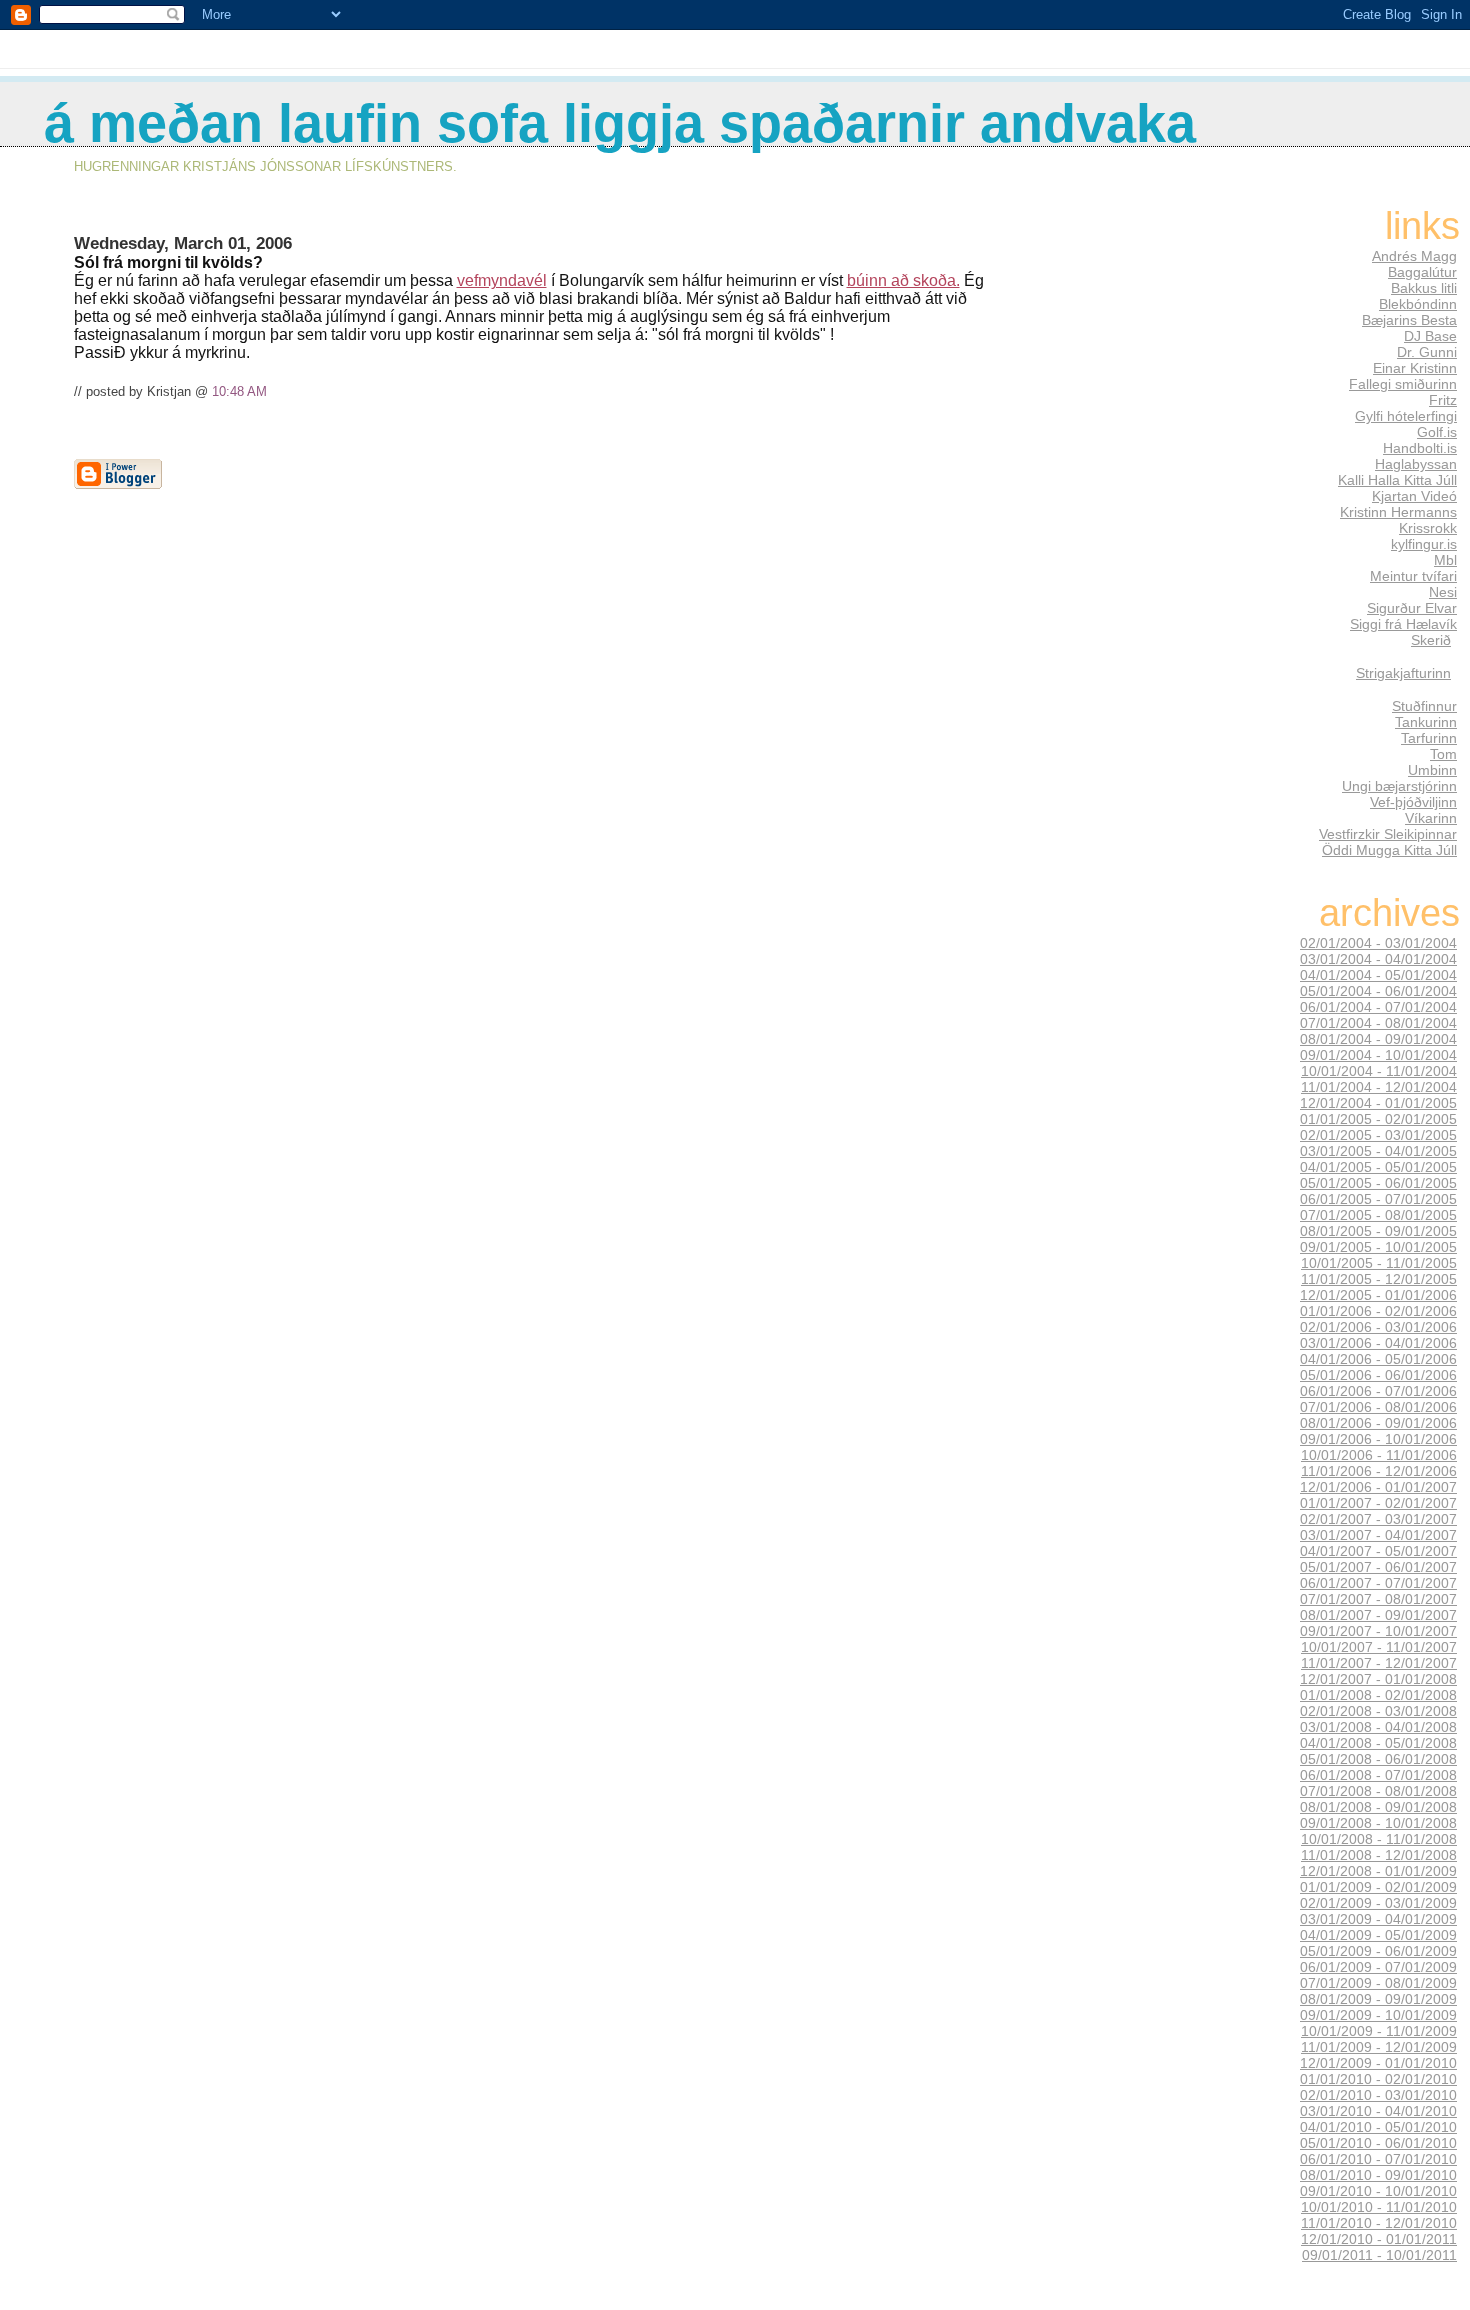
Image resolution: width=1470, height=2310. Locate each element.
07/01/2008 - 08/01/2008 (1378, 1791)
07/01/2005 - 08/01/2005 (1378, 1215)
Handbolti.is (1420, 448)
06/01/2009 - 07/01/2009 (1378, 1967)
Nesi (1443, 592)
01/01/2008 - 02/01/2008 (1378, 1695)
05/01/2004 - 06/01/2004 (1378, 991)
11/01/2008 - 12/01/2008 (1379, 1855)
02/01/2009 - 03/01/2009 (1378, 1903)
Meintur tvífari (1413, 576)
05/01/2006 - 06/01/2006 (1378, 1375)
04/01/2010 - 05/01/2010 (1378, 2127)
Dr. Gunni (1427, 352)
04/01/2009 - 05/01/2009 (1378, 1935)
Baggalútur (1422, 272)
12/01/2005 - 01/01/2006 (1378, 1295)
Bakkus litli (1424, 288)
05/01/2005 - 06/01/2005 (1378, 1183)
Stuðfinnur (1424, 706)
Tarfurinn (1429, 738)
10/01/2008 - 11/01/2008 (1379, 1839)
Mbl (1445, 560)
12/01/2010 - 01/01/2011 (1379, 2239)
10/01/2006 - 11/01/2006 (1379, 1455)
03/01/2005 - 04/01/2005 (1378, 1151)
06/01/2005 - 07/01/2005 (1378, 1199)
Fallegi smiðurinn (1403, 384)
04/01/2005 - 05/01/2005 (1378, 1167)
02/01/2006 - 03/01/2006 (1378, 1327)
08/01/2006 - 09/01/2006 (1378, 1423)
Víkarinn (1431, 818)
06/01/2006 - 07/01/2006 (1378, 1391)
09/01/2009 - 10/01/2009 (1378, 2015)
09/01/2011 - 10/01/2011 (1379, 2255)
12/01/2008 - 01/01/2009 (1378, 1871)
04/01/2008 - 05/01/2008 (1378, 1743)
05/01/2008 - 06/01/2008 (1378, 1759)
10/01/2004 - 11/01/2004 (1379, 1071)
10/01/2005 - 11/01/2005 (1379, 1263)
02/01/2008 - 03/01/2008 (1378, 1711)
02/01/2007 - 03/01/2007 (1378, 1519)
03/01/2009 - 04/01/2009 (1378, 1919)
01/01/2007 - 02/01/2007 (1378, 1503)
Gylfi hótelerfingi (1406, 416)
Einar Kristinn (1415, 368)
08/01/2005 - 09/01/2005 (1378, 1231)
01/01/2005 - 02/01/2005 (1378, 1119)
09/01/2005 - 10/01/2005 (1378, 1247)
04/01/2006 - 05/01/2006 (1378, 1359)
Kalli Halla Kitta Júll (1397, 480)
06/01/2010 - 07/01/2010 (1378, 2159)
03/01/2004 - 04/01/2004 (1378, 959)
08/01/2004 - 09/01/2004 (1378, 1039)
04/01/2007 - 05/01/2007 (1378, 1551)
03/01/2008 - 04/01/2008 (1378, 1727)
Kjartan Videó (1414, 496)
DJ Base (1430, 336)
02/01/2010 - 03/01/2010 (1378, 2095)
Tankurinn (1426, 722)
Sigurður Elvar (1412, 608)
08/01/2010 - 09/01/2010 (1378, 2175)
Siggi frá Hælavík (1403, 624)
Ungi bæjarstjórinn (1399, 786)
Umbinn (1432, 770)
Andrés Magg (1414, 256)
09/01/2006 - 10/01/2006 (1378, 1439)
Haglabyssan (1416, 464)
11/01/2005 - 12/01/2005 (1379, 1279)
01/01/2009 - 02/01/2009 (1378, 1887)
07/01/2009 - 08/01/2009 (1378, 1983)
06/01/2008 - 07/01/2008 (1378, 1775)
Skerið (1431, 640)
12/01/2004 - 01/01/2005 (1378, 1103)
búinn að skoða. (903, 280)
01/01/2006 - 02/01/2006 (1378, 1311)
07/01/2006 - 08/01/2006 (1378, 1407)
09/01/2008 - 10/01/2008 (1378, 1823)
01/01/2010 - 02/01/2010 (1378, 2079)
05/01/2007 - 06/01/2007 (1378, 1567)
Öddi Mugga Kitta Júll (1389, 850)
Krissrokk (1428, 528)
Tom (1443, 754)
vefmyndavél (502, 280)
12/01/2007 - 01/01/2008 (1378, 1679)
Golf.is (1437, 432)
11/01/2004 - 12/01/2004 (1379, 1087)
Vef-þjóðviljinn (1413, 802)
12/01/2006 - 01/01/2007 (1378, 1487)
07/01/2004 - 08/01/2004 (1378, 1023)
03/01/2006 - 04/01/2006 (1378, 1343)
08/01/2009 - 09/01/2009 (1378, 1999)
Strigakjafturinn (1403, 673)
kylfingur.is (1424, 544)
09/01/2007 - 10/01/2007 (1378, 1631)
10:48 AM (239, 391)
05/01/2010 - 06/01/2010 (1378, 2143)
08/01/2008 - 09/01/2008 (1378, 1807)
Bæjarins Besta (1409, 320)
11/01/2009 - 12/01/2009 (1379, 2047)
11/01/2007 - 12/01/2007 (1379, 1663)
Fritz (1443, 400)
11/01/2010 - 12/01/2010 (1379, 2223)
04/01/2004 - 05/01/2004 (1378, 975)
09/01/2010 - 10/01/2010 (1378, 2191)
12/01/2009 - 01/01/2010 (1378, 2063)
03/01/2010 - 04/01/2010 (1378, 2111)
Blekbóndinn (1418, 304)
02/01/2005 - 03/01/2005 (1378, 1135)
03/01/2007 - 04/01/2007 (1378, 1535)
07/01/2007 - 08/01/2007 (1378, 1599)
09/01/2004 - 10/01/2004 (1378, 1055)
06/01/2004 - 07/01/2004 (1378, 1007)
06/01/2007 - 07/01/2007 (1378, 1583)
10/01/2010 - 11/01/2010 (1379, 2207)
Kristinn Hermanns (1398, 512)
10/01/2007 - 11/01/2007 (1379, 1647)
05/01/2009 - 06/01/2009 (1378, 1951)
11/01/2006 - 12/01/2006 (1379, 1471)
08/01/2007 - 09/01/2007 (1378, 1615)
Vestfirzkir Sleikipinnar (1388, 834)
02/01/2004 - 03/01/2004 (1378, 943)
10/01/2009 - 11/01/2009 (1379, 2031)
